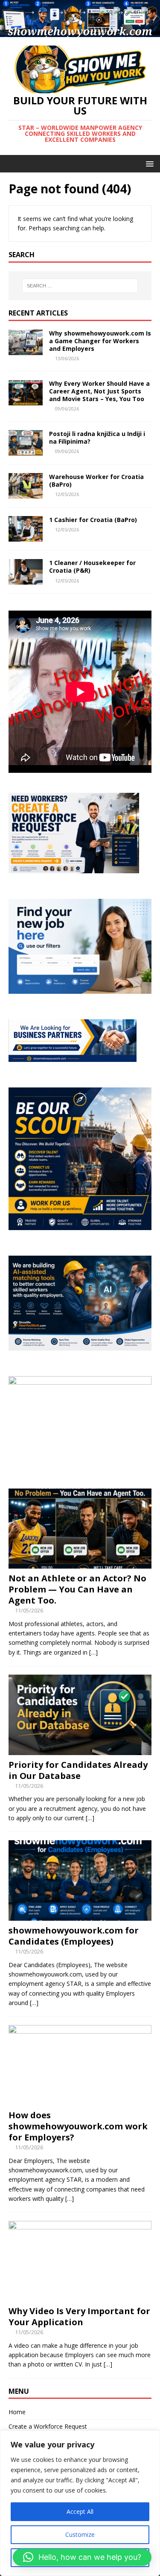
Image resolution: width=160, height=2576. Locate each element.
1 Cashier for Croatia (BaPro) (93, 520)
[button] (82, 2557)
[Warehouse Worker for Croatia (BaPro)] (26, 494)
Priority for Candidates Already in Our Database (78, 1770)
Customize (80, 2534)
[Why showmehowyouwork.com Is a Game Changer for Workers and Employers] (26, 350)
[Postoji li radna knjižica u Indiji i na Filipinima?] (26, 451)
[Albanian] (106, 11)
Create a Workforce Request (48, 2426)
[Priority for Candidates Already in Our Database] (80, 1750)
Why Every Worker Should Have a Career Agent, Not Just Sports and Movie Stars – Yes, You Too (99, 391)
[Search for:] (80, 286)
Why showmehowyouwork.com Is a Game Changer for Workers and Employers (100, 341)
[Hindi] (147, 11)
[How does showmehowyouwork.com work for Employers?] (80, 2100)
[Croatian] (120, 11)
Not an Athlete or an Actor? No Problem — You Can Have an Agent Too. (77, 1589)
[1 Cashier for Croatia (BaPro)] (26, 537)
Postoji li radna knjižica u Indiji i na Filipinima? (97, 437)
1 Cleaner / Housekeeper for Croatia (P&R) (92, 567)
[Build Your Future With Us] (80, 32)
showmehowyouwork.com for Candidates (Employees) (74, 1936)
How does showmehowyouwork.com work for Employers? (78, 2126)
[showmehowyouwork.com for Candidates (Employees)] (80, 1915)
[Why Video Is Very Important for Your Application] (80, 2296)
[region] (80, 2503)
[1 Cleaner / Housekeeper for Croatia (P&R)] (26, 580)
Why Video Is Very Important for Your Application (79, 2316)
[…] (93, 1652)
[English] (134, 11)
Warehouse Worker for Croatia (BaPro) (96, 480)
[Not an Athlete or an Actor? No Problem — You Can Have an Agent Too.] (80, 1564)
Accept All (80, 2511)
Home (17, 2412)
